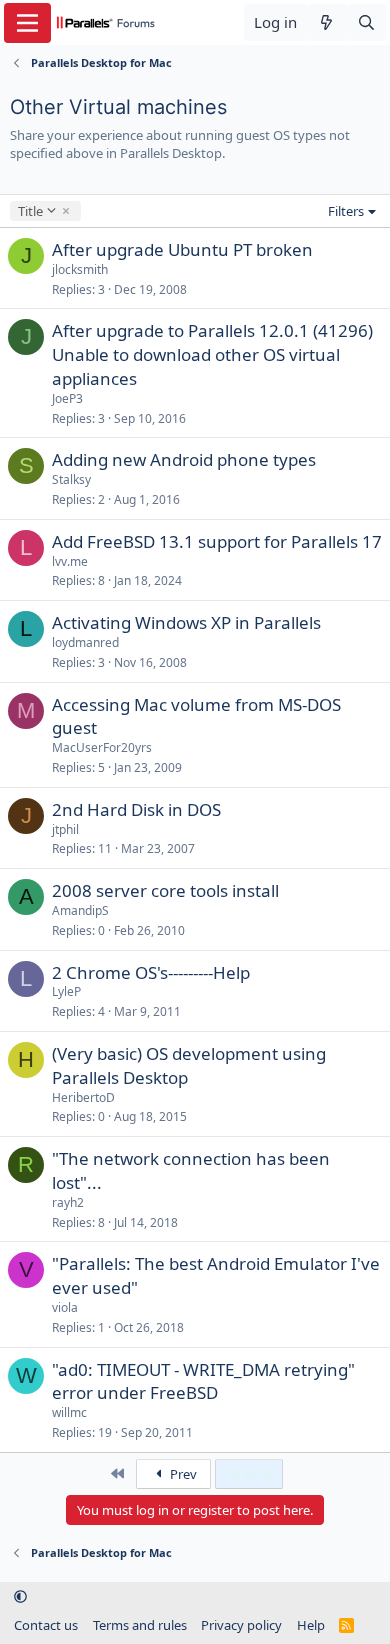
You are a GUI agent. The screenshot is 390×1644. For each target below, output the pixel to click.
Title (30, 211)
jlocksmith (80, 269)
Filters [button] (346, 211)
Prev (182, 1474)
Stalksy (71, 479)
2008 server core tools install (165, 890)
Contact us (46, 1625)
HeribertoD (83, 1097)
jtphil (65, 829)
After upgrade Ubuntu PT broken (182, 249)
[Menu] (27, 23)
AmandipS (80, 910)
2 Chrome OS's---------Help (151, 972)
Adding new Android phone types (184, 459)
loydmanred (85, 642)
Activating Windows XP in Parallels (186, 622)
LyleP (66, 991)
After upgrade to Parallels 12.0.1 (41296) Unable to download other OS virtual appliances (212, 354)
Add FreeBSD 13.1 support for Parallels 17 (217, 541)
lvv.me (70, 561)
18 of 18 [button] (249, 1474)
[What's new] (326, 22)
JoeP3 (67, 398)
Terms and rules (140, 1625)
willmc (69, 1412)
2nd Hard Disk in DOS (136, 809)
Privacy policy (241, 1625)
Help (311, 1625)
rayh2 (68, 1202)
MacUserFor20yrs (102, 747)
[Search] (366, 22)
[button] (20, 1597)
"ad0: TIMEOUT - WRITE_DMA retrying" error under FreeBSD (203, 1381)
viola (65, 1307)
